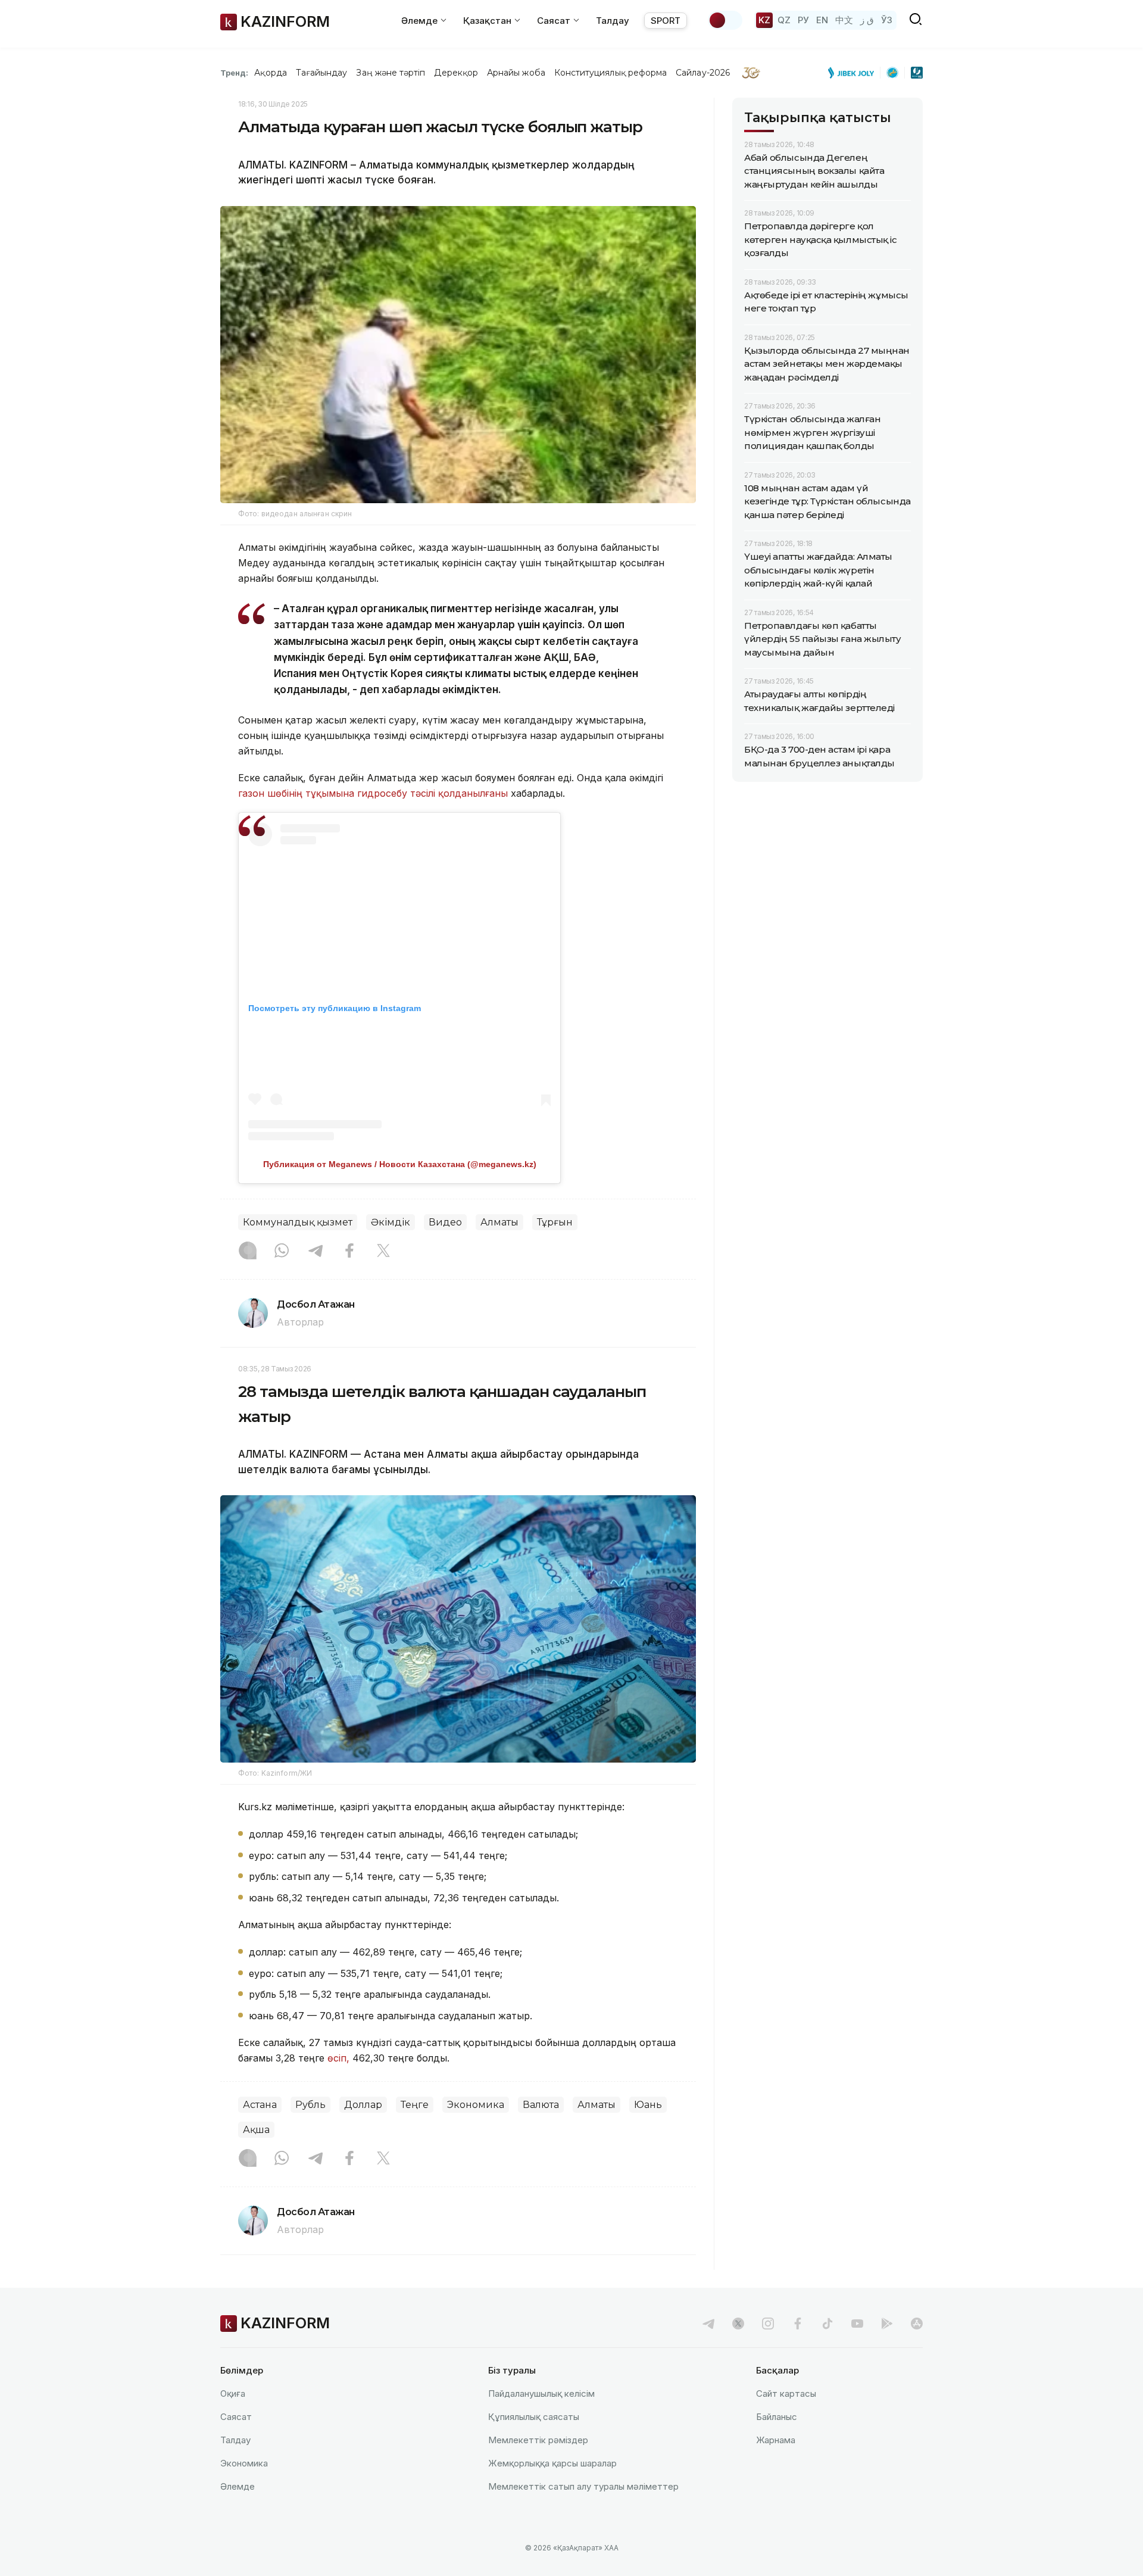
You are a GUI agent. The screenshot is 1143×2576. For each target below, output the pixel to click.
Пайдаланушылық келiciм (541, 2393)
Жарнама (776, 2440)
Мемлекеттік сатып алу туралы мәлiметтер (583, 2486)
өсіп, (338, 2058)
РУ (803, 20)
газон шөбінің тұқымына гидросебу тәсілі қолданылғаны (373, 793)
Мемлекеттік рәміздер (538, 2440)
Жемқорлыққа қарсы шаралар (552, 2463)
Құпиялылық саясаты (534, 2417)
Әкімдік (391, 1222)
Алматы (499, 1222)
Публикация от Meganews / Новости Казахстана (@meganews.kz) (400, 1164)
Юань (648, 2105)
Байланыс (777, 2417)
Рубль (310, 2105)
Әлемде (238, 2486)
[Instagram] (248, 1252)
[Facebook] (349, 1252)
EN (822, 20)
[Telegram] (316, 1252)
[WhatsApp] (282, 1252)
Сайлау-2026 (703, 73)
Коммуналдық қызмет (298, 1222)
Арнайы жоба (516, 73)
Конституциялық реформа (610, 73)
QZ (784, 20)
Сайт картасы (786, 2393)
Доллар (363, 2105)
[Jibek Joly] (854, 73)
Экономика (476, 2105)
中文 (844, 20)
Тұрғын (555, 1222)
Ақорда (270, 73)
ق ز (867, 20)
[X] (383, 1252)
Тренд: (234, 73)
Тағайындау (322, 73)
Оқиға (233, 2393)
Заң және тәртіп (391, 73)
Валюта (541, 2105)
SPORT (666, 21)
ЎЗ (887, 20)
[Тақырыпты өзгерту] (725, 20)
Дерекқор (456, 73)
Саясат (236, 2417)
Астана (260, 2105)
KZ (764, 20)
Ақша (256, 2130)
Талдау (613, 21)
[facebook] (798, 2324)
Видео (445, 1222)
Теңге (415, 2105)
